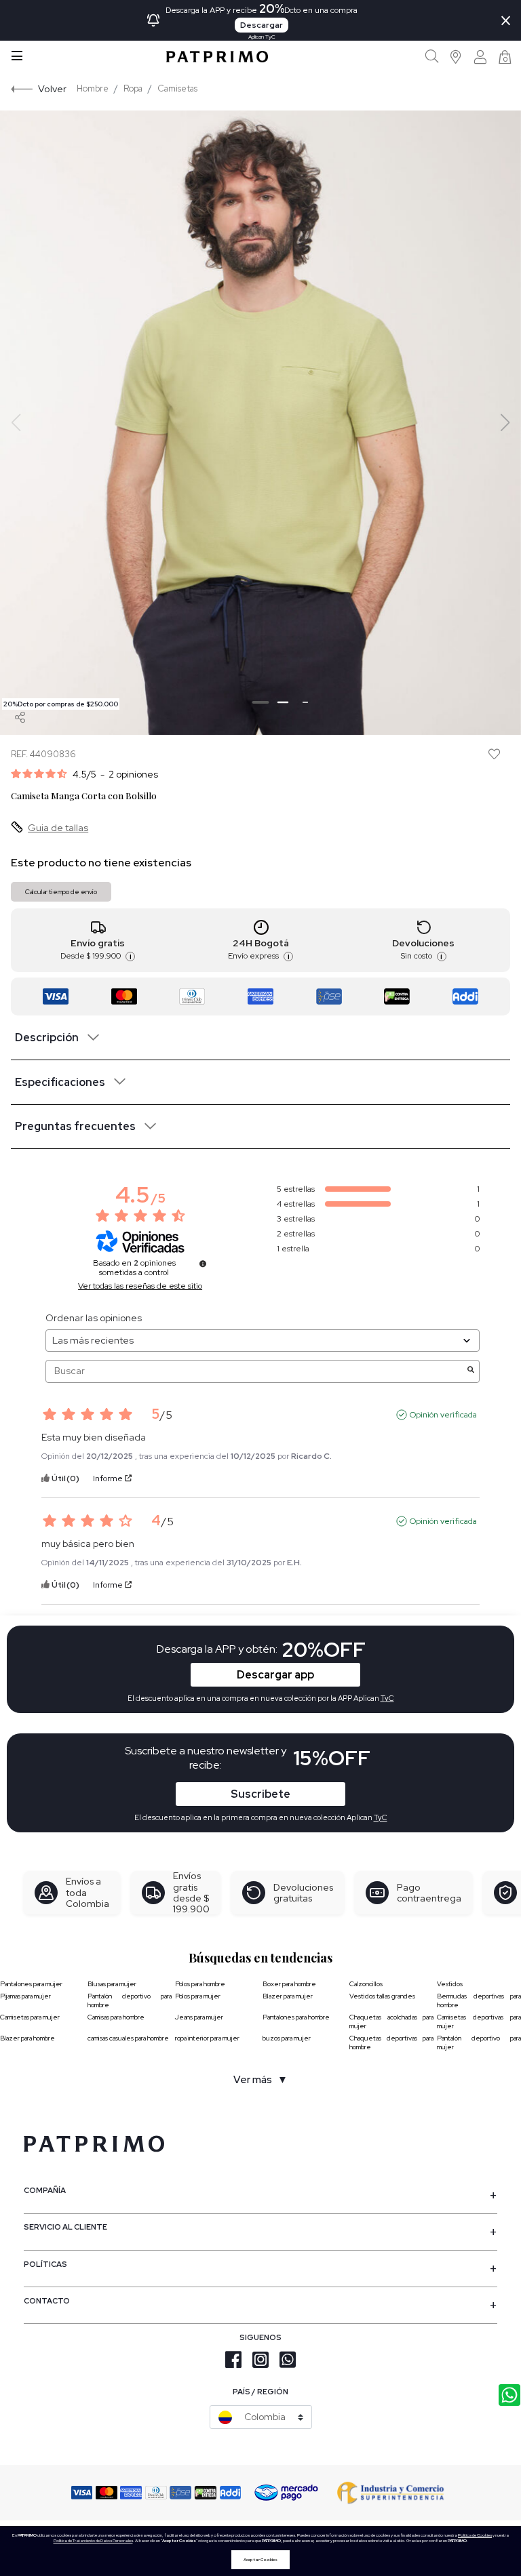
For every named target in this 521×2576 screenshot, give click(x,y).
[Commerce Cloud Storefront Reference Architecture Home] (217, 57)
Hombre (93, 88)
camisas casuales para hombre (128, 2038)
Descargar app (275, 1675)
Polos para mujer (198, 1996)
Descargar (262, 25)
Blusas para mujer (112, 1984)
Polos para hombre (200, 1984)
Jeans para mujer (199, 2017)
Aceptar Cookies (260, 2560)
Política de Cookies (475, 2535)
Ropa (133, 88)
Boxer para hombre (289, 1984)
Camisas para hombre (116, 2017)
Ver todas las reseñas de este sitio (140, 1286)
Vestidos (450, 1984)
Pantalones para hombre (296, 2017)
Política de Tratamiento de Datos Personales (93, 2541)
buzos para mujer (287, 2038)
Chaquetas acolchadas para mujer (391, 2021)
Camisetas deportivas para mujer (479, 2021)
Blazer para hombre (27, 2038)
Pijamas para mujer (25, 1996)
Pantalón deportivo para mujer (479, 2042)
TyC (381, 1817)
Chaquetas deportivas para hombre (391, 2042)
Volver (52, 88)
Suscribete (260, 1794)
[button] (456, 57)
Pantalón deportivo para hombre (130, 2000)
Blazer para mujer (288, 1996)
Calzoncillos (366, 1984)
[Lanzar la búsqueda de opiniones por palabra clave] (471, 1371)
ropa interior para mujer (207, 2038)
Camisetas (177, 88)
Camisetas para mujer (30, 2017)
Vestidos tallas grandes (382, 1996)
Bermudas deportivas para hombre (479, 2000)
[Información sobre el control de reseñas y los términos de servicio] (203, 1264)
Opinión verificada (443, 1415)
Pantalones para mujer (31, 1984)
